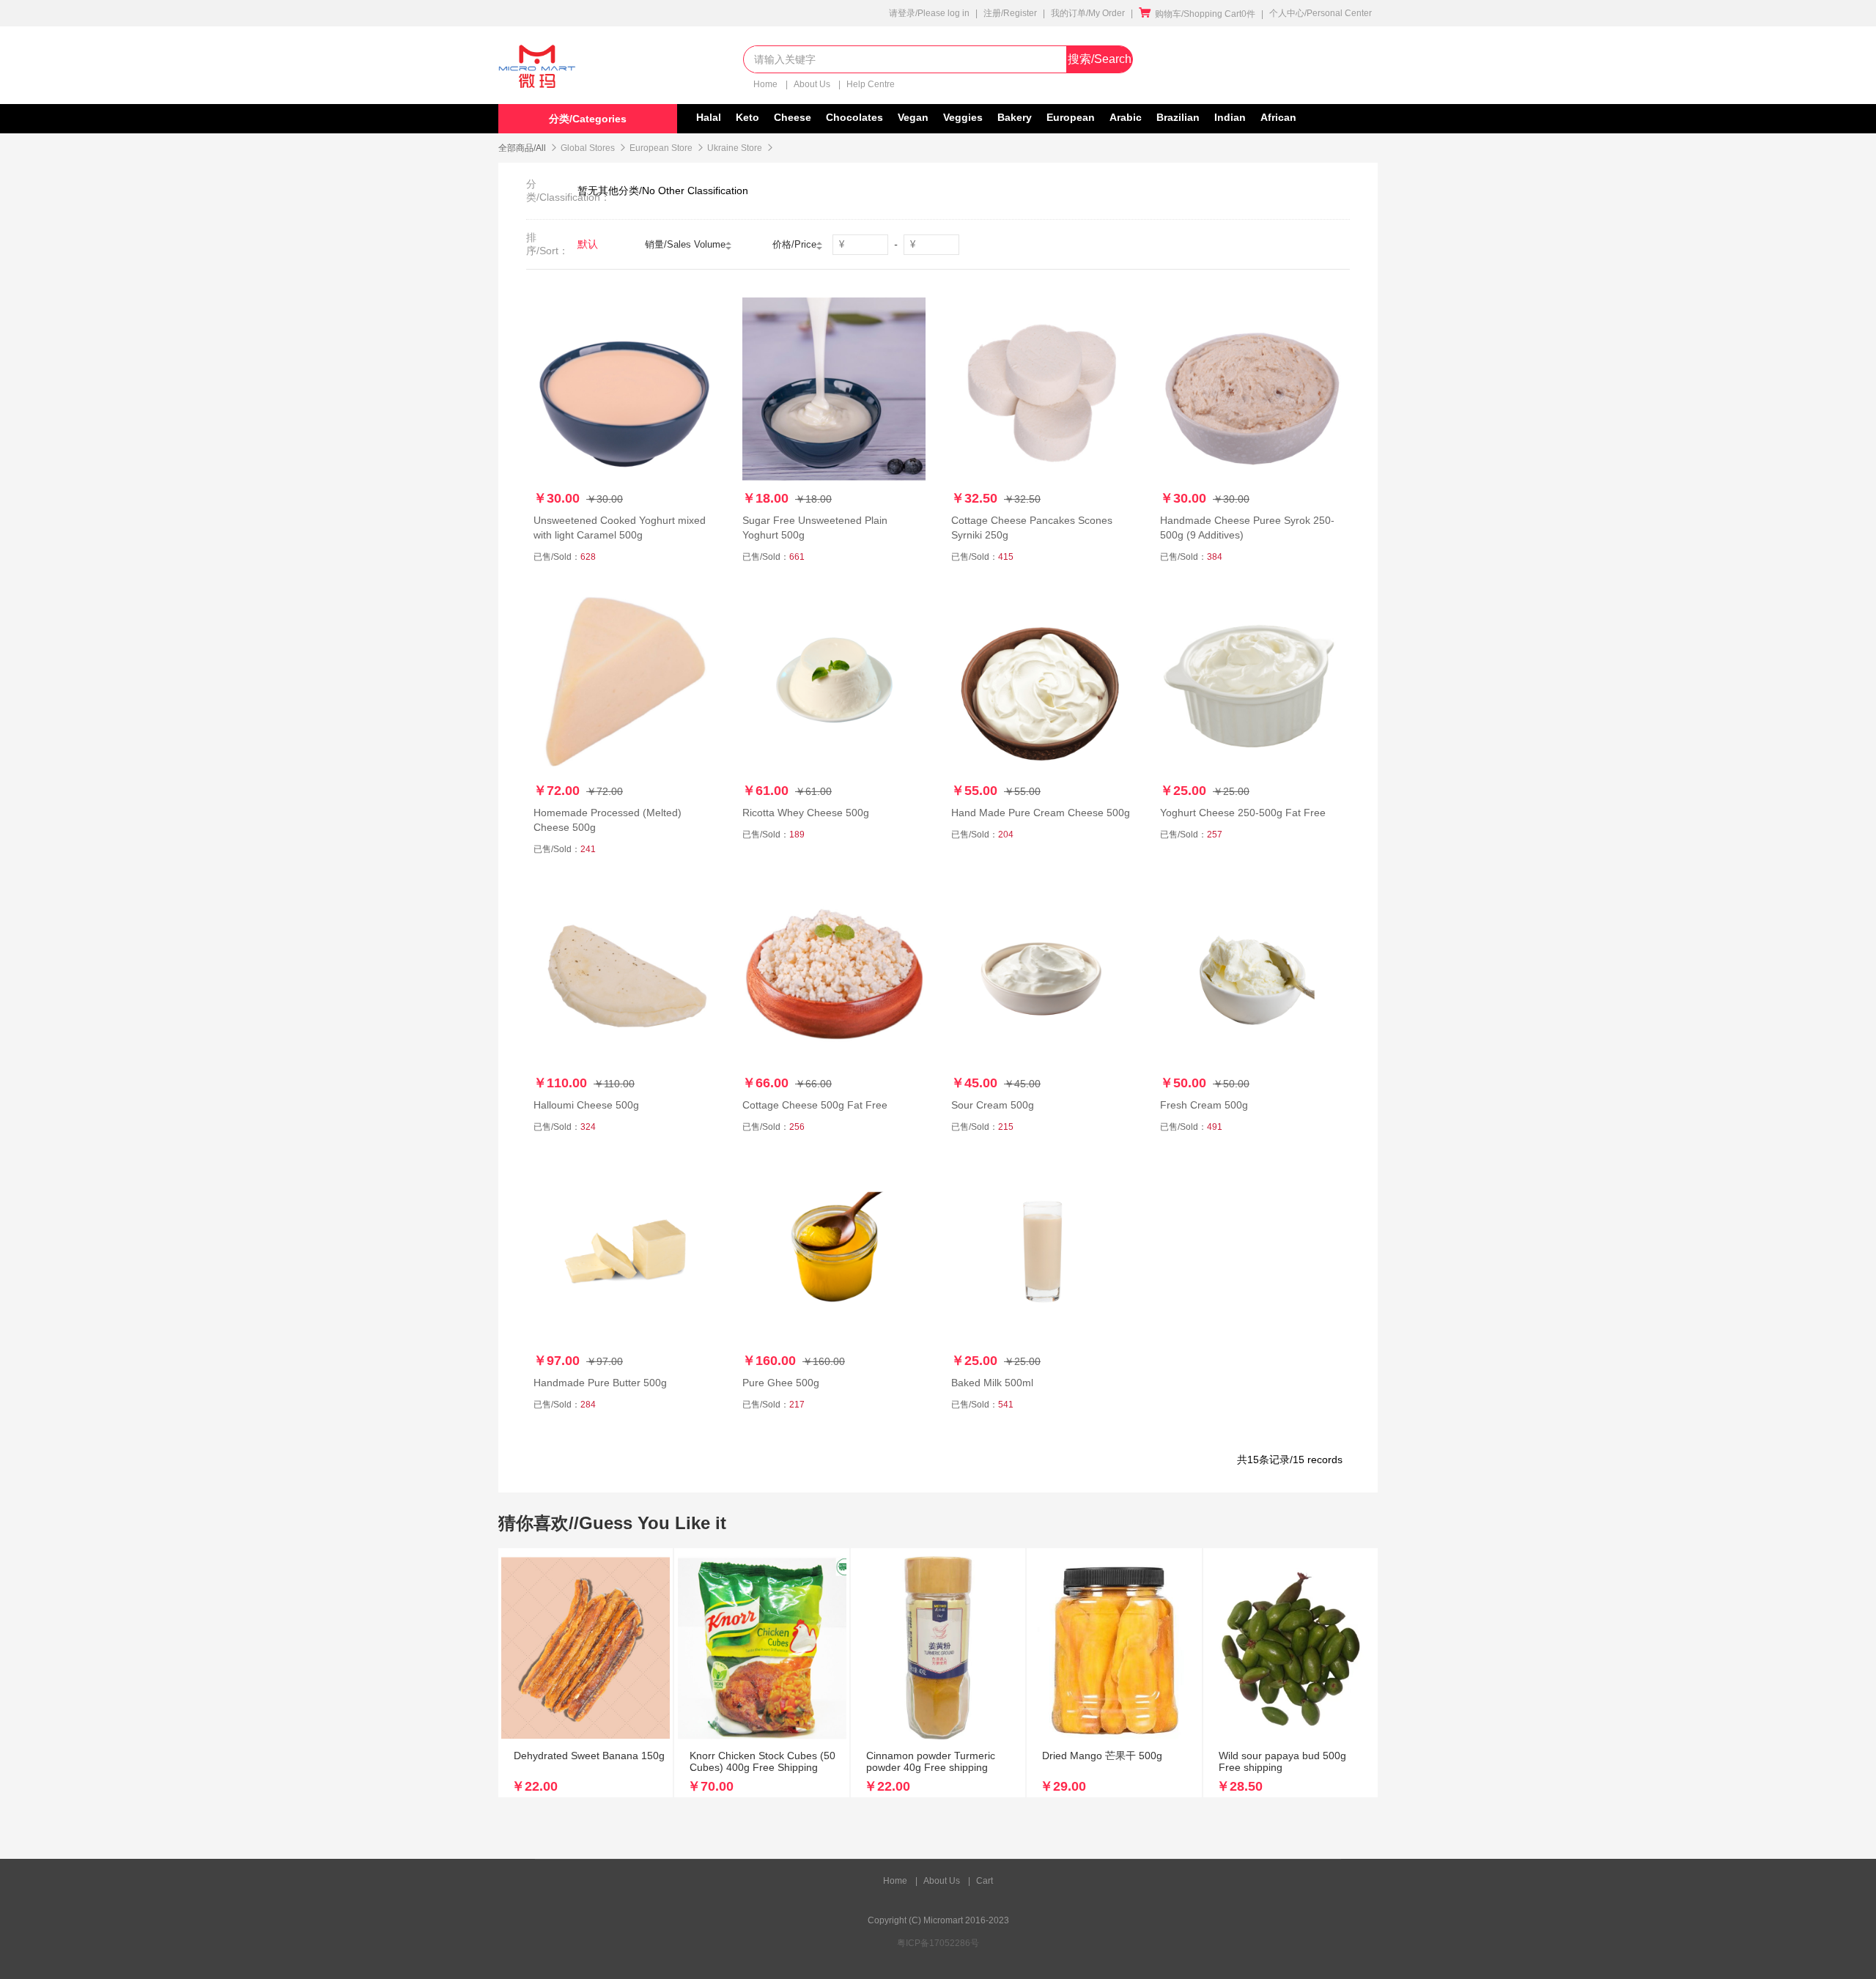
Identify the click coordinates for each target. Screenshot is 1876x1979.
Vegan (913, 117)
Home (767, 84)
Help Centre (871, 84)
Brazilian (1178, 117)
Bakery (1015, 117)
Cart (985, 1881)
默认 (588, 244)
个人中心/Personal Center (1321, 13)
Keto (747, 117)
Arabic (1126, 117)
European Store (661, 148)
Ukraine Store (735, 148)
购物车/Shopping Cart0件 (1197, 14)
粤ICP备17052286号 (938, 1943)
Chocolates (854, 117)
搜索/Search (1100, 59)
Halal (709, 117)
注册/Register (1010, 13)
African (1278, 117)
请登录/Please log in (929, 13)
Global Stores (588, 148)
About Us (813, 84)
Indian (1230, 117)
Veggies (963, 117)
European (1071, 117)
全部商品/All (522, 148)
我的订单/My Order (1088, 13)
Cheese (793, 117)
